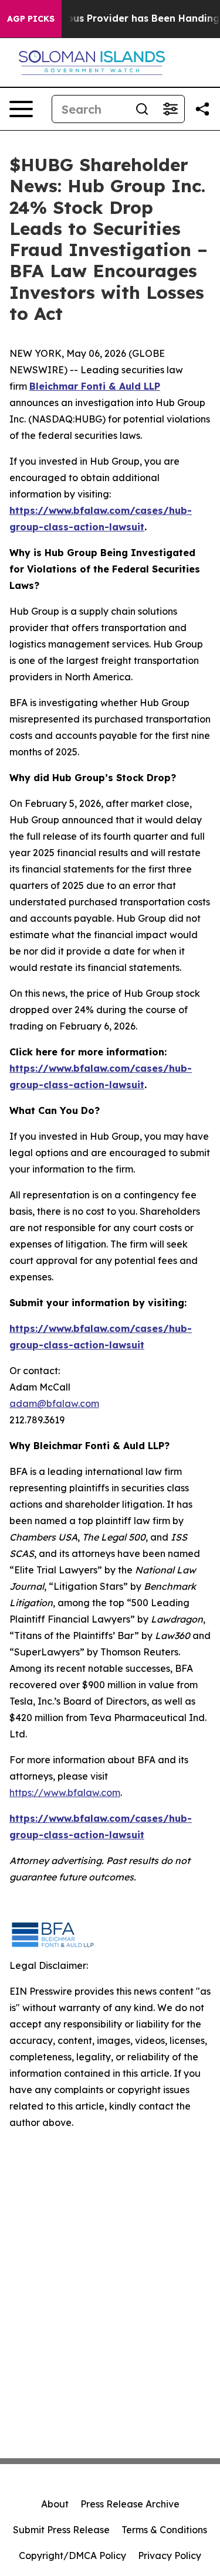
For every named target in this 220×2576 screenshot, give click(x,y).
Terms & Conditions (164, 2530)
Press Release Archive (130, 2504)
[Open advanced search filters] (170, 109)
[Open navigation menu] (21, 109)
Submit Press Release (61, 2530)
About (55, 2504)
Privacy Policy (170, 2555)
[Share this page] (202, 109)
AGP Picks (31, 19)
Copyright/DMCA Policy (72, 2555)
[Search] (142, 109)
